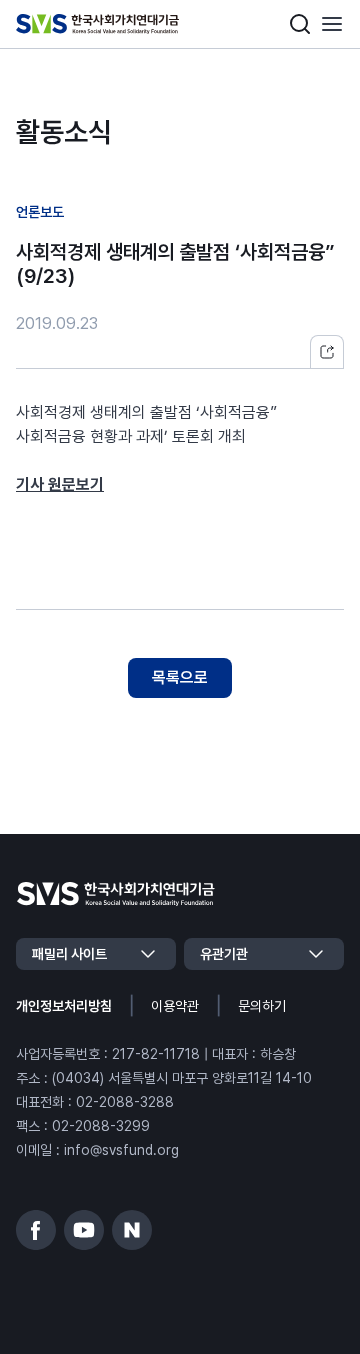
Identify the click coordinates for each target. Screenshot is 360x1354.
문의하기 (262, 1006)
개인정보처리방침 (64, 1006)
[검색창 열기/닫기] (300, 24)
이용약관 (175, 1006)
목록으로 (180, 677)
